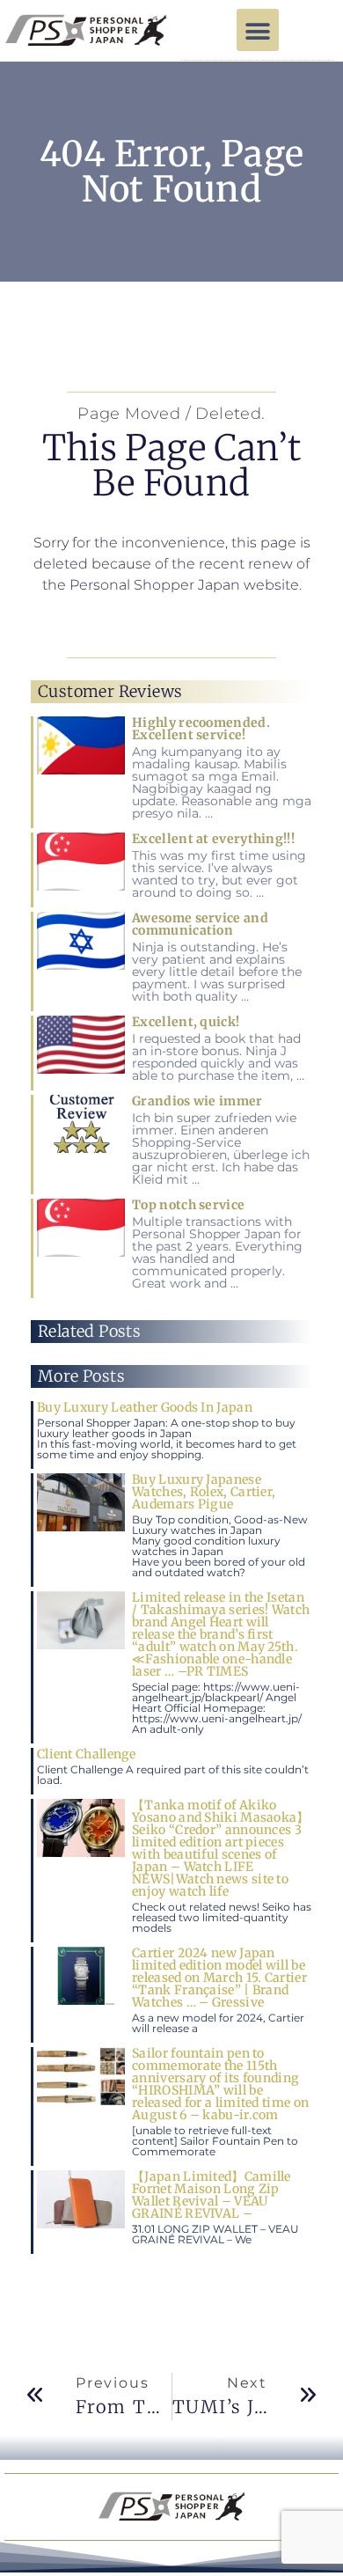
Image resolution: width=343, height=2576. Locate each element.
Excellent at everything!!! (213, 839)
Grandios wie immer (197, 1101)
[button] (258, 30)
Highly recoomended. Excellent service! (201, 729)
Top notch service (188, 1205)
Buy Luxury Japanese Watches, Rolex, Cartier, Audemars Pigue (204, 1492)
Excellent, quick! (186, 1022)
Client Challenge (87, 1754)
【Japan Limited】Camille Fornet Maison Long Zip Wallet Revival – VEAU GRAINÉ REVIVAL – (212, 2195)
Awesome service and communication (200, 924)
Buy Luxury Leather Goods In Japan (145, 1407)
